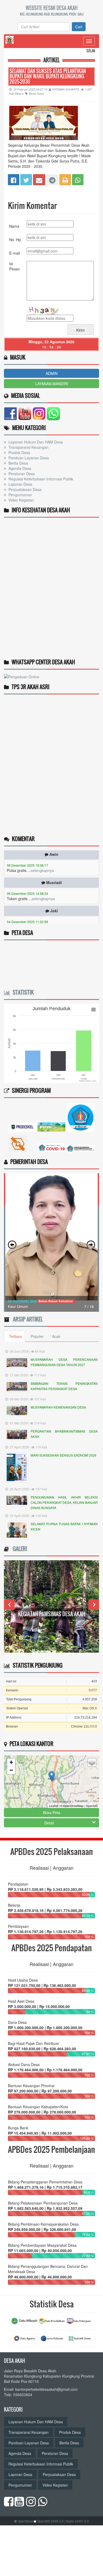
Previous (9, 1605)
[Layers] (92, 1762)
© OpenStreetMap (72, 1806)
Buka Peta (52, 1812)
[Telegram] (52, 179)
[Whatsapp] (78, 179)
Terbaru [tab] (16, 1336)
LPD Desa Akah (52, 1614)
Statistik (22, 992)
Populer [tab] (37, 1336)
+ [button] (11, 1762)
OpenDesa (25, 2521)
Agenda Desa (19, 468)
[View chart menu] (93, 1010)
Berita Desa (36, 93)
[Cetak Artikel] (65, 179)
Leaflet (53, 1806)
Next (94, 1605)
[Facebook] (14, 179)
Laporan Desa (20, 484)
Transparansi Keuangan (28, 447)
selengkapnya (42, 856)
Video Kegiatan (21, 500)
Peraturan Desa (21, 474)
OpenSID (92, 1806)
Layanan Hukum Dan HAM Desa (35, 442)
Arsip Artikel (27, 1319)
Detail (49, 1823)
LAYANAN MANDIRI (52, 384)
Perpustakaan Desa (24, 489)
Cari (79, 27)
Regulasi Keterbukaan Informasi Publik (40, 479)
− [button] (11, 1770)
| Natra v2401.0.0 (77, 2521)
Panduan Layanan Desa (28, 458)
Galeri (18, 1549)
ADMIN (52, 373)
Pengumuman (20, 495)
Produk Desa (19, 452)
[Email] (39, 179)
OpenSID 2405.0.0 (50, 2521)
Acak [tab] (56, 1336)
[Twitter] (26, 179)
